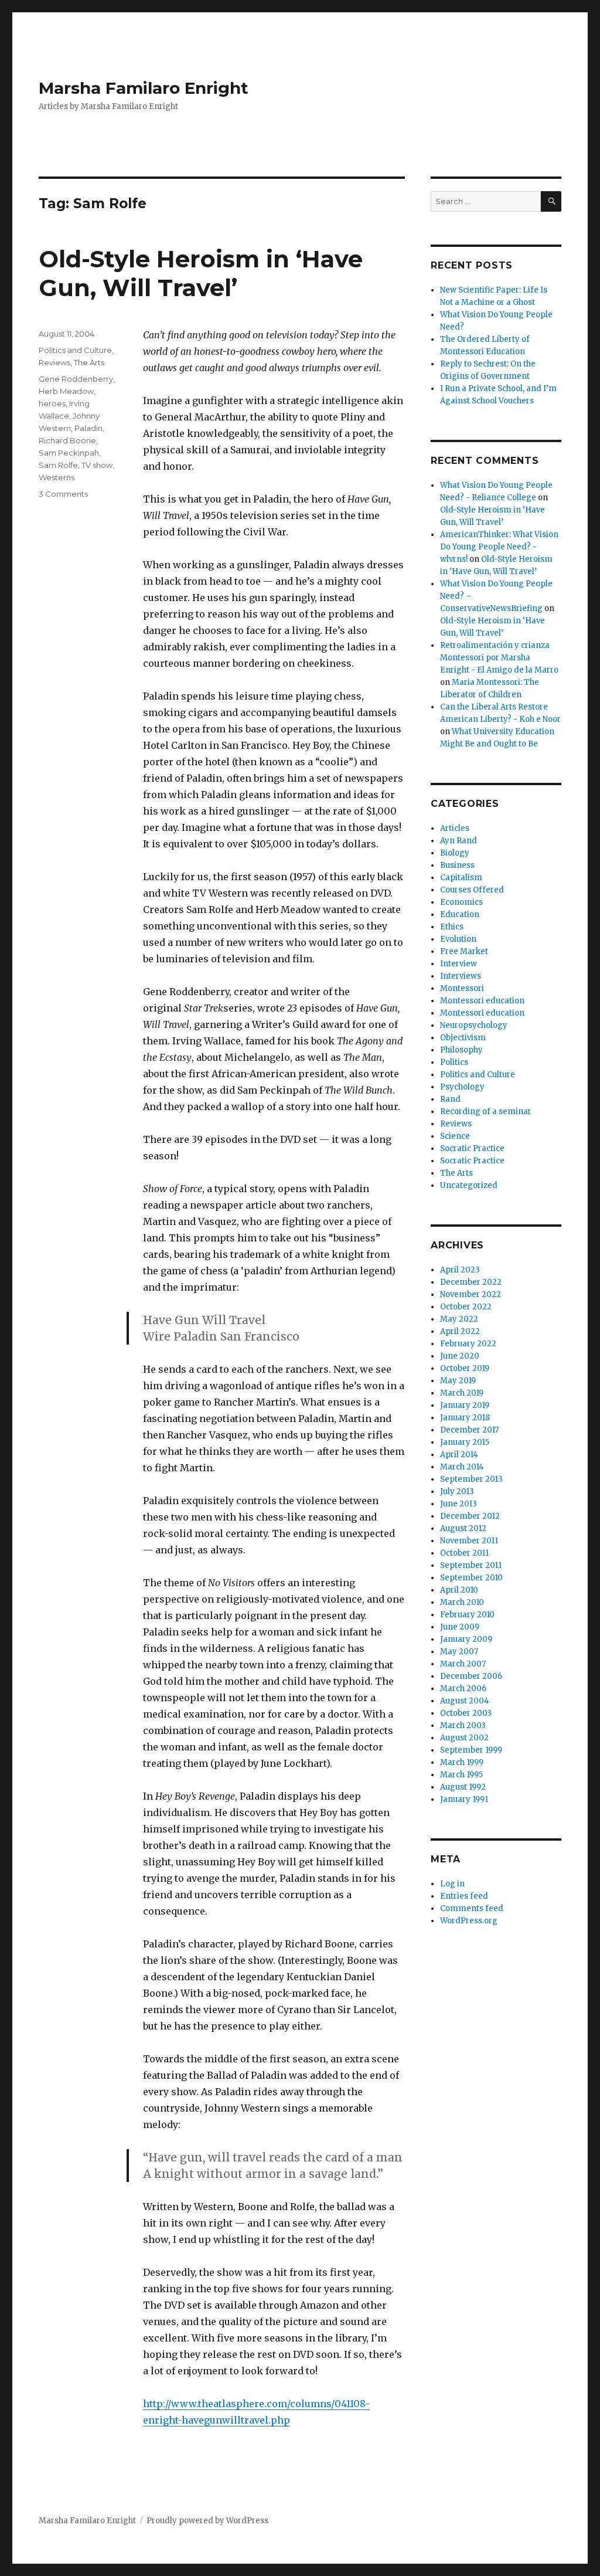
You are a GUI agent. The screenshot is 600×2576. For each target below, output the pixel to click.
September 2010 (471, 1578)
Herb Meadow (66, 391)
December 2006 (471, 1676)
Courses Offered (472, 890)
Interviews (461, 976)
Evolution (458, 939)
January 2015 (465, 1442)
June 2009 (460, 1627)
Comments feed (472, 1908)
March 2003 (463, 1725)
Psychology (462, 1087)
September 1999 (471, 1750)
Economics (461, 902)
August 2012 (463, 1528)
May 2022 (459, 1319)
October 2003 (466, 1713)
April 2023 (460, 1270)
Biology (455, 853)
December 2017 (469, 1430)
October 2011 (464, 1553)
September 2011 (471, 1565)
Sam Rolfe (58, 465)
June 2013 (458, 1504)
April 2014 (459, 1455)
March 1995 (461, 1775)
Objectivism (463, 1038)
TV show (97, 465)
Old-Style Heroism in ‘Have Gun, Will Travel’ (201, 273)
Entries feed (464, 1896)
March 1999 (462, 1762)
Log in (452, 1884)
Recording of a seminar (486, 1111)
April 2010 (459, 1590)
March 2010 (462, 1602)
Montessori (462, 988)
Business (457, 865)
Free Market (464, 951)
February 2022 (468, 1344)
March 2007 (463, 1664)
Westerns (57, 477)
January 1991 (464, 1799)
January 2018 (465, 1418)
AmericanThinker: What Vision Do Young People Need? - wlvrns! (499, 547)
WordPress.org (469, 1921)
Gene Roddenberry (76, 379)
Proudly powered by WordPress (207, 2521)
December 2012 (470, 1516)
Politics (454, 1062)
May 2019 (458, 1381)
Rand (450, 1099)
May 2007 (459, 1652)
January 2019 (465, 1405)
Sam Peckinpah (69, 453)
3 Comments (63, 494)
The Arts (89, 362)
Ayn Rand (458, 841)
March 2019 (462, 1393)
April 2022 (460, 1331)
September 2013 (471, 1479)
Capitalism (461, 878)
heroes (52, 403)
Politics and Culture (75, 350)
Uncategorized (469, 1185)
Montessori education (482, 1001)
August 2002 (464, 1738)
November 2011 (469, 1541)
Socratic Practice (472, 1148)
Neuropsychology (474, 1025)
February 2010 (467, 1615)
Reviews (54, 362)
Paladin (88, 428)
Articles (455, 828)
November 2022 (471, 1294)
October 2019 (465, 1368)
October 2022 (466, 1307)
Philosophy (461, 1050)
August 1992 (463, 1787)
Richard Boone (67, 440)
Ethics (452, 927)
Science (455, 1136)
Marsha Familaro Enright (144, 88)
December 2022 (471, 1282)
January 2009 (466, 1639)
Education (460, 914)
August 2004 (465, 1701)
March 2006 (463, 1689)
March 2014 (462, 1467)
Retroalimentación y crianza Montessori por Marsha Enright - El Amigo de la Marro (499, 658)
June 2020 (460, 1356)
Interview (458, 964)
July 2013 (457, 1491)
